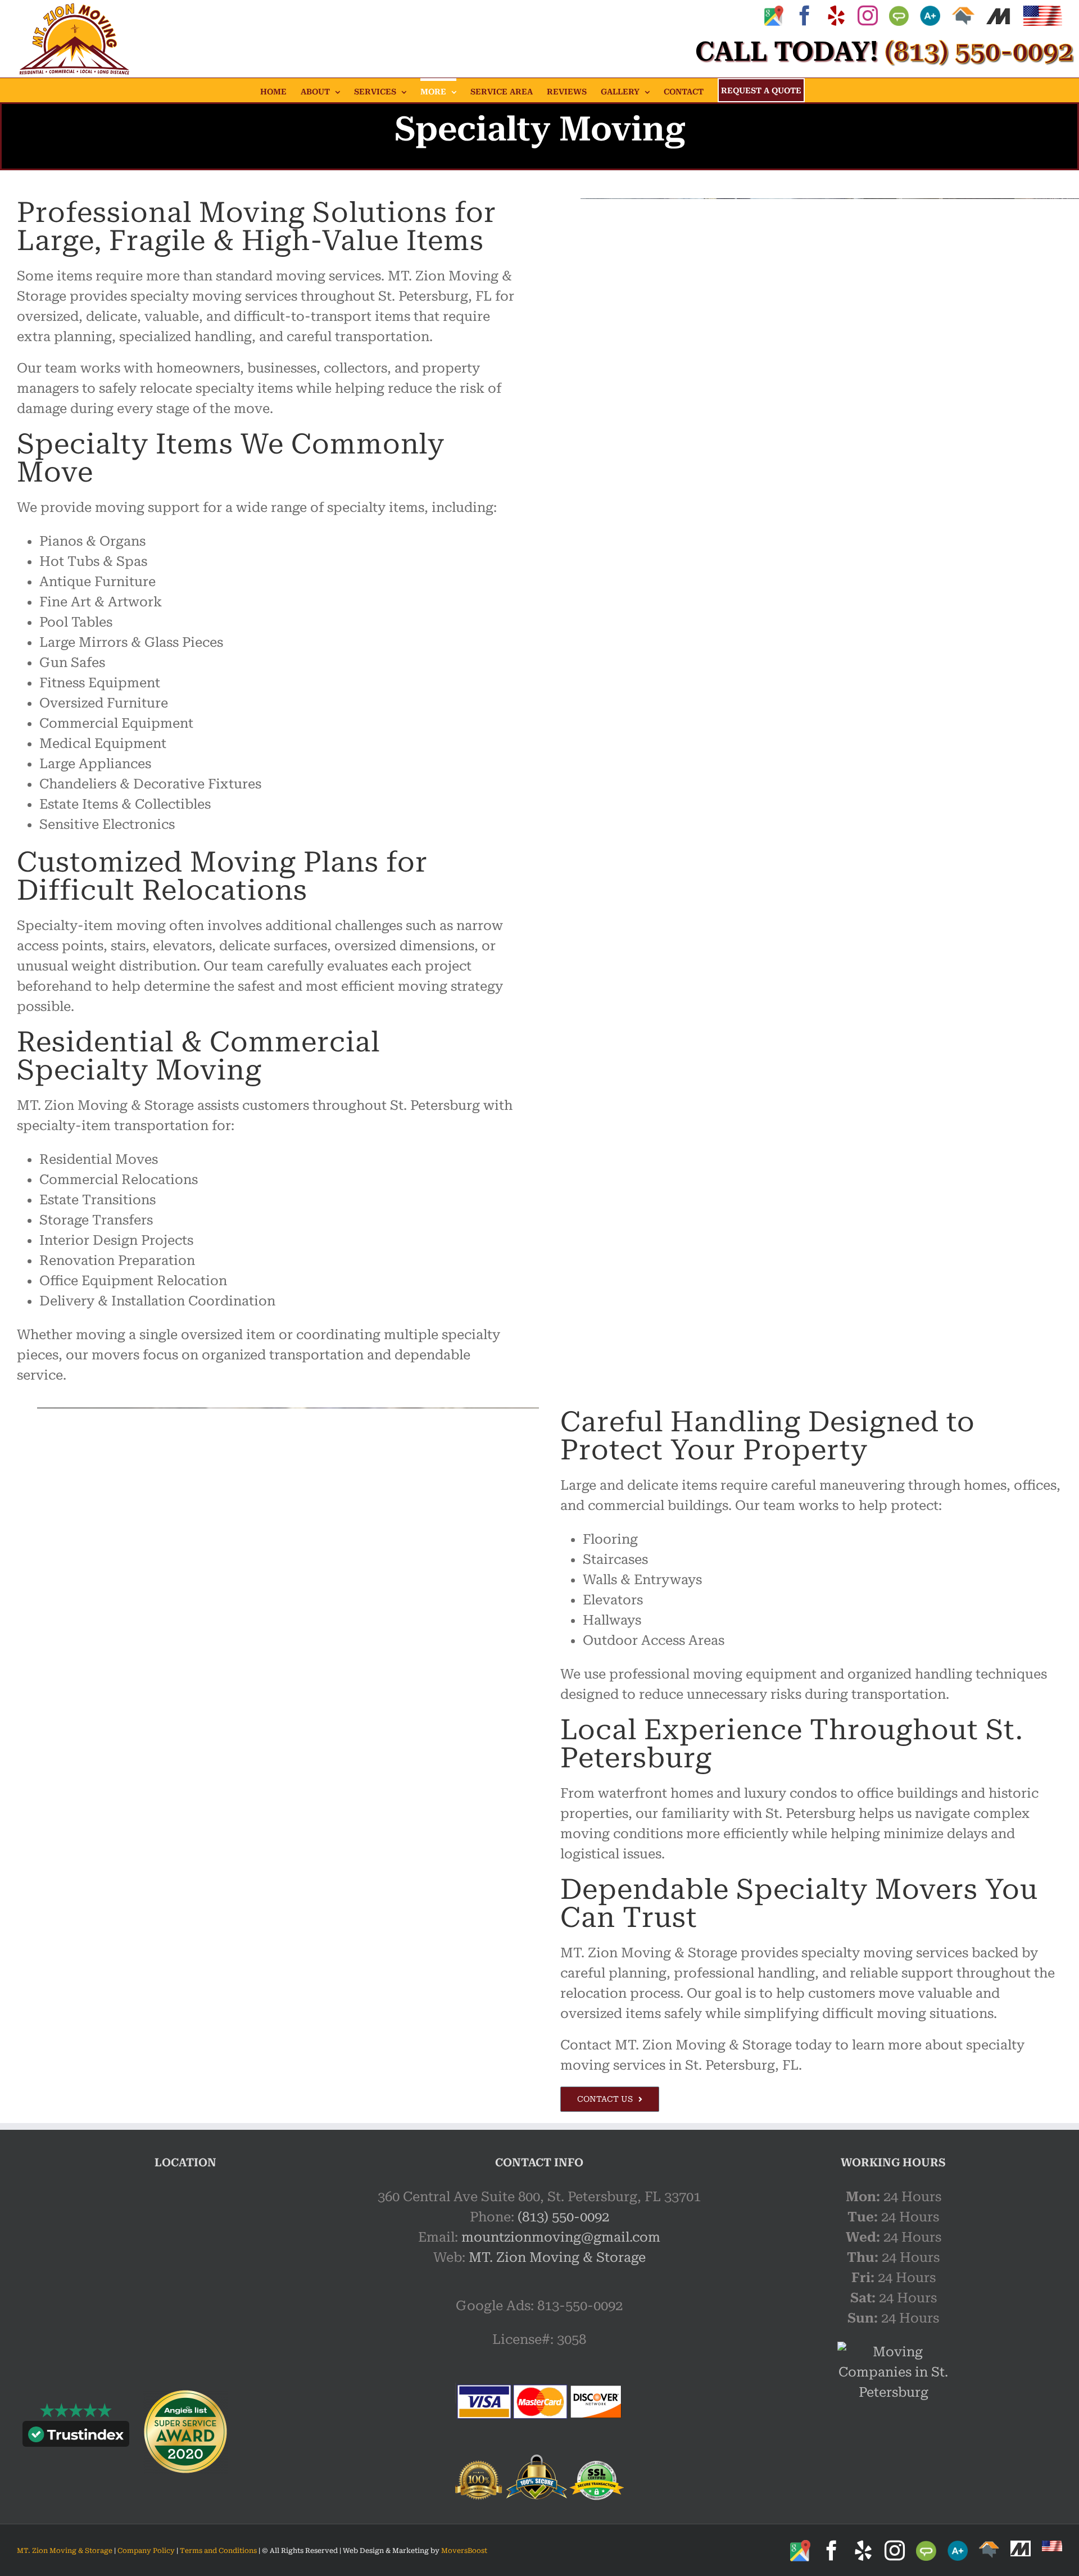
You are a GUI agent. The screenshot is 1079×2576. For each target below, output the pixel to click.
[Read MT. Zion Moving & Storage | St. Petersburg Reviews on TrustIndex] (76, 2437)
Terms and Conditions (218, 2551)
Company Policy (145, 2551)
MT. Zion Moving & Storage (557, 2257)
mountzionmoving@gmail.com (561, 2237)
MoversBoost (464, 2551)
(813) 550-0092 (563, 2217)
